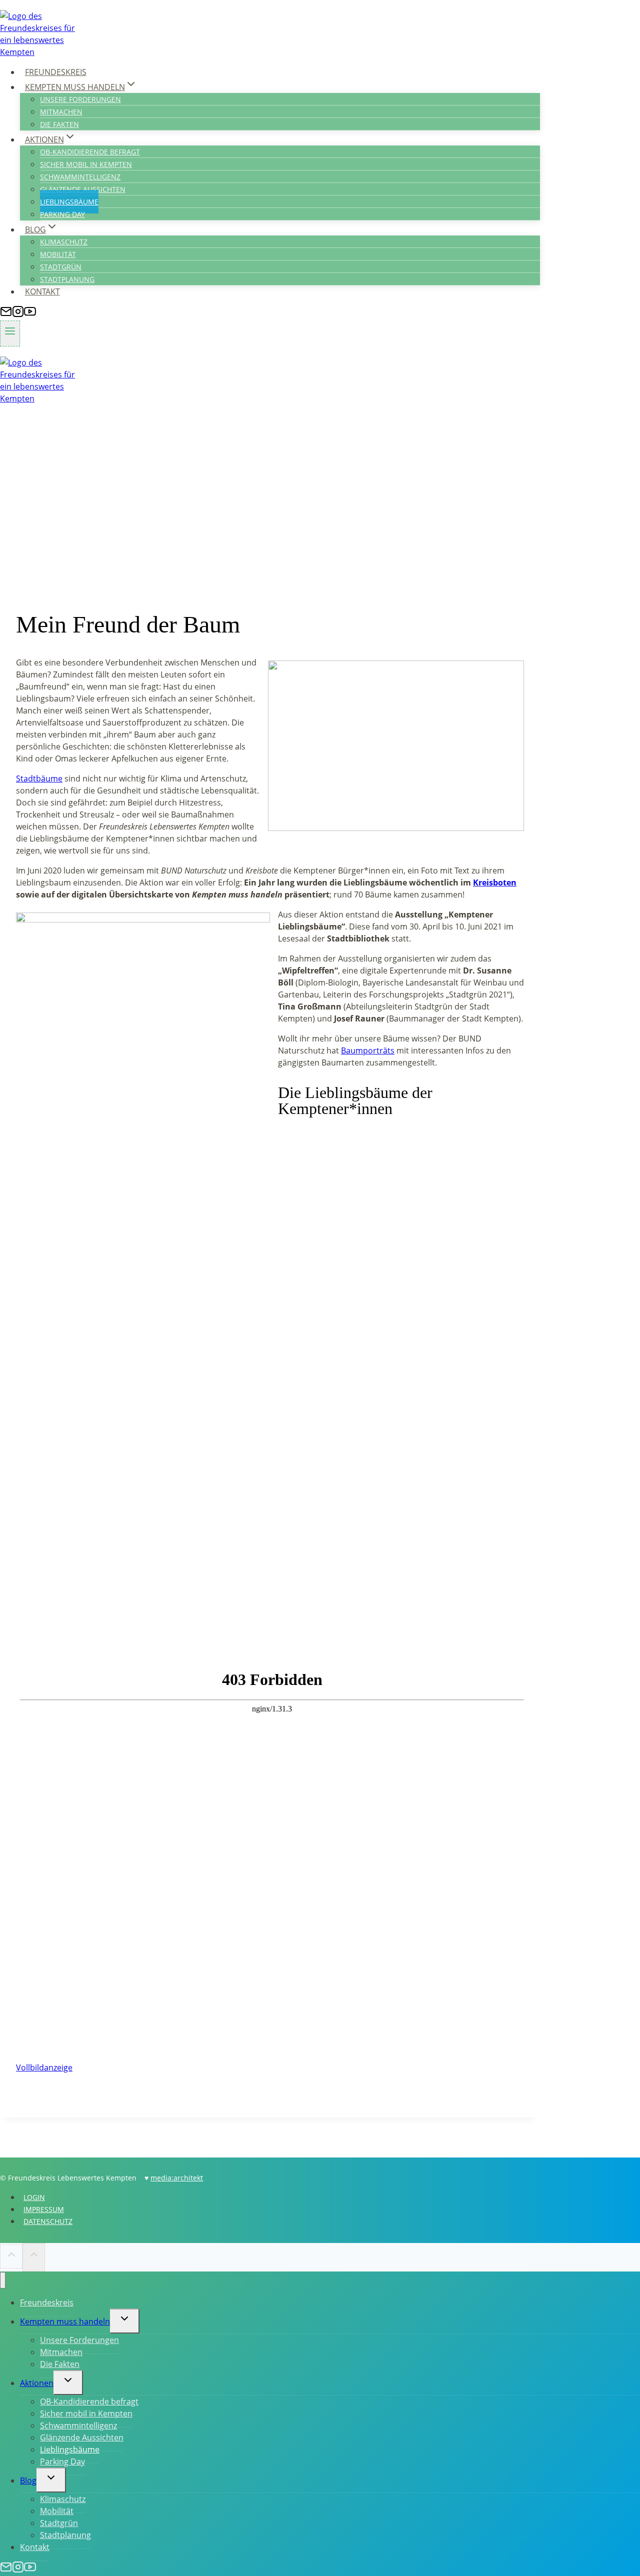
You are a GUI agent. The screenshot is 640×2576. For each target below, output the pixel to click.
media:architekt (177, 2178)
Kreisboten (495, 882)
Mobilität (58, 254)
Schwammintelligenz (80, 177)
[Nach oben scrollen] (11, 2256)
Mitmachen (61, 112)
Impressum (44, 2209)
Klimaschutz (64, 242)
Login (34, 2197)
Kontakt (42, 291)
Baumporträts (368, 1050)
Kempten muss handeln (65, 2321)
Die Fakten (59, 124)
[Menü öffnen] (10, 333)
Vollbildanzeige (44, 2067)
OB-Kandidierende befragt (90, 152)
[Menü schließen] (3, 2280)
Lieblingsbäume (69, 202)
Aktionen (37, 2383)
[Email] (6, 314)
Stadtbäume (39, 778)
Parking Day (62, 214)
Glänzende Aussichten (83, 189)
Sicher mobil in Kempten (86, 164)
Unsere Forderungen (80, 99)
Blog (28, 2480)
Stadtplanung (67, 279)
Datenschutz (48, 2221)
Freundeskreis (56, 72)
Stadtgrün (61, 267)
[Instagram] (18, 314)
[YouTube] (30, 314)
